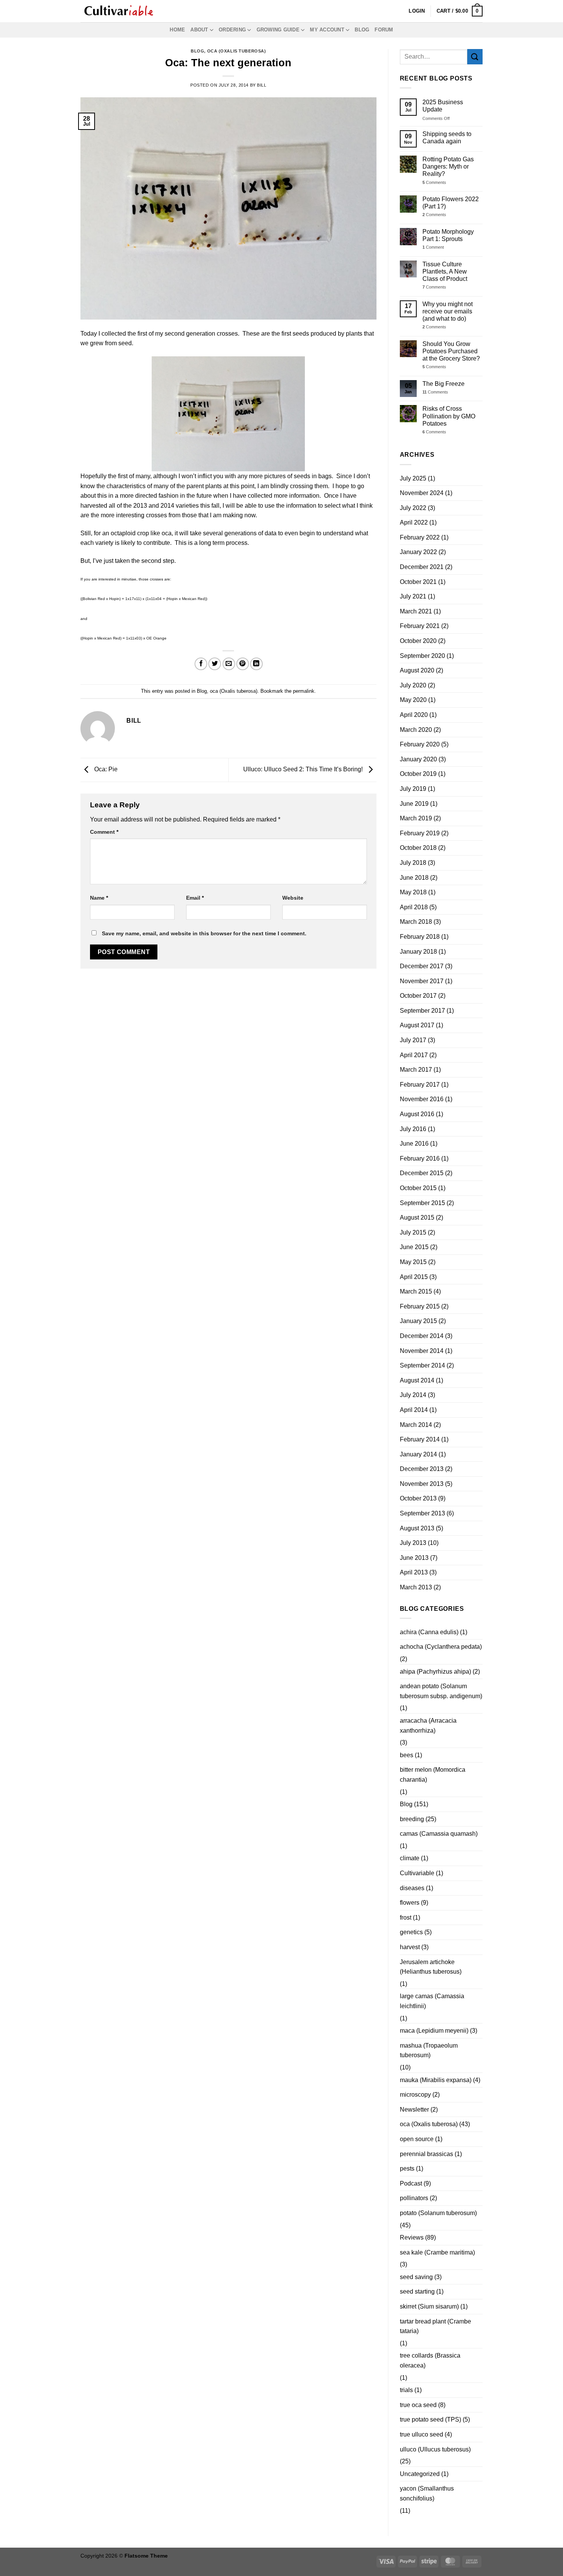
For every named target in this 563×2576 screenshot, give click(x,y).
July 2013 (413, 1543)
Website (293, 898)
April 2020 (414, 715)
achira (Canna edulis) (429, 1632)
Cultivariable (417, 1873)
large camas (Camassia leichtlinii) (432, 2001)
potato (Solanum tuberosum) (438, 2213)
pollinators (414, 2198)
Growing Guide (278, 30)
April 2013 (414, 1572)
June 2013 (414, 1558)
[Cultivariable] (119, 11)
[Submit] (475, 57)
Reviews (412, 2237)
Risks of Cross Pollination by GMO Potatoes (449, 416)
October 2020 (418, 641)
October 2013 (418, 1498)
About (199, 30)
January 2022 (418, 552)
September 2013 (422, 1513)
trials (406, 2390)
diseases (412, 1888)
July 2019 (413, 789)
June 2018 (414, 878)
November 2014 (422, 1351)
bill (262, 85)
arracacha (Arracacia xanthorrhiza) (428, 1726)
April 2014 (414, 1410)
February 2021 (420, 626)
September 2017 (422, 1011)
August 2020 (417, 670)
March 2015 (416, 1291)
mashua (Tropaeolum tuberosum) (429, 2050)
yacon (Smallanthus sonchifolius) (427, 2493)
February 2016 (420, 1158)
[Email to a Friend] (229, 664)
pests (407, 2169)
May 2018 (413, 892)
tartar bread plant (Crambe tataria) (435, 2326)
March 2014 (416, 1425)
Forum (384, 30)
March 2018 (416, 922)
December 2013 (422, 1469)
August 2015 (417, 1217)
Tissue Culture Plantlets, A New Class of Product (445, 271)
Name (99, 898)
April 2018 (414, 907)
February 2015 (420, 1306)
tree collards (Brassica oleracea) (430, 2360)
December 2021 (422, 567)
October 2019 (418, 774)
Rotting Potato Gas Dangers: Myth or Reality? (448, 166)
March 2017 (416, 1070)
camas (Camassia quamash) (439, 1834)
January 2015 (418, 1321)
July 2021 (413, 596)
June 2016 (414, 1144)
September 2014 (422, 1365)
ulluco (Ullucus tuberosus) (435, 2449)
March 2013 (416, 1587)
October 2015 (418, 1188)
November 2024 (422, 493)
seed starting (417, 2292)
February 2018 (420, 937)
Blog (362, 30)
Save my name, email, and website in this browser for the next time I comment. (204, 933)
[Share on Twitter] (215, 664)
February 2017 (420, 1085)
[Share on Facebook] (201, 664)
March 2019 (416, 818)
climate (410, 1858)
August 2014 (417, 1380)
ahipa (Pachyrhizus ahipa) (435, 1672)
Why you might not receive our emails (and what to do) (448, 311)
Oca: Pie (105, 770)
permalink (304, 691)
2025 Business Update (443, 106)
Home (177, 30)
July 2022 (413, 508)
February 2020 (420, 744)
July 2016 (413, 1129)
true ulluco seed (421, 2434)
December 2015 (422, 1173)
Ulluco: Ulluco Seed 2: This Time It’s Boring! (304, 770)
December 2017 (422, 966)
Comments (434, 182)
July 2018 (413, 863)
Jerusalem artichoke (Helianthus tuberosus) (431, 1967)
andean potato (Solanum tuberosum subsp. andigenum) (441, 1691)
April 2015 (414, 1277)
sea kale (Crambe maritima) (437, 2252)
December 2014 (422, 1336)
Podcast (411, 2183)
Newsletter (414, 2109)
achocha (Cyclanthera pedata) (441, 1647)
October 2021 (418, 582)
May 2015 (413, 1262)
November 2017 (422, 981)
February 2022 (420, 537)
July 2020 (413, 685)
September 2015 (422, 1203)
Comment (104, 832)
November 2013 (422, 1484)
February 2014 (420, 1439)
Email (195, 898)
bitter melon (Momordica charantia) (433, 1775)
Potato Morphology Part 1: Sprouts (448, 235)
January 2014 (418, 1454)
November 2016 (422, 1099)
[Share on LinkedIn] (256, 664)
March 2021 (416, 611)
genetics (411, 1932)
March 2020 (416, 730)
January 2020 (418, 759)
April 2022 (414, 522)
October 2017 (418, 996)
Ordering (232, 30)
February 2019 (420, 833)
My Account (327, 30)
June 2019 (414, 804)
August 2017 (417, 1025)
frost (406, 1918)
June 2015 (414, 1247)
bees (407, 1755)
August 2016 (417, 1114)
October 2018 (418, 848)
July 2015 (413, 1232)
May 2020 (413, 700)
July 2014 (413, 1395)
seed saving (416, 2277)
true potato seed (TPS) (430, 2419)
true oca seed (418, 2405)
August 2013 (417, 1528)
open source (417, 2139)
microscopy (415, 2095)
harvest (410, 1947)
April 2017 (414, 1055)
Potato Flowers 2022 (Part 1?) (451, 203)
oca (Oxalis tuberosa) (237, 51)
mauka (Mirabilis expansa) (436, 2080)
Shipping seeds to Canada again (447, 138)
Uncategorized (420, 2474)
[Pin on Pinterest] (243, 664)
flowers (410, 1903)
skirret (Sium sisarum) (429, 2306)
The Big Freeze (444, 384)
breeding (412, 1819)
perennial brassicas (426, 2154)
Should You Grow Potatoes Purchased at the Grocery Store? (451, 351)
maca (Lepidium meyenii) (434, 2031)
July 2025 (413, 478)
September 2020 (422, 656)
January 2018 (418, 952)
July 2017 (413, 1040)
